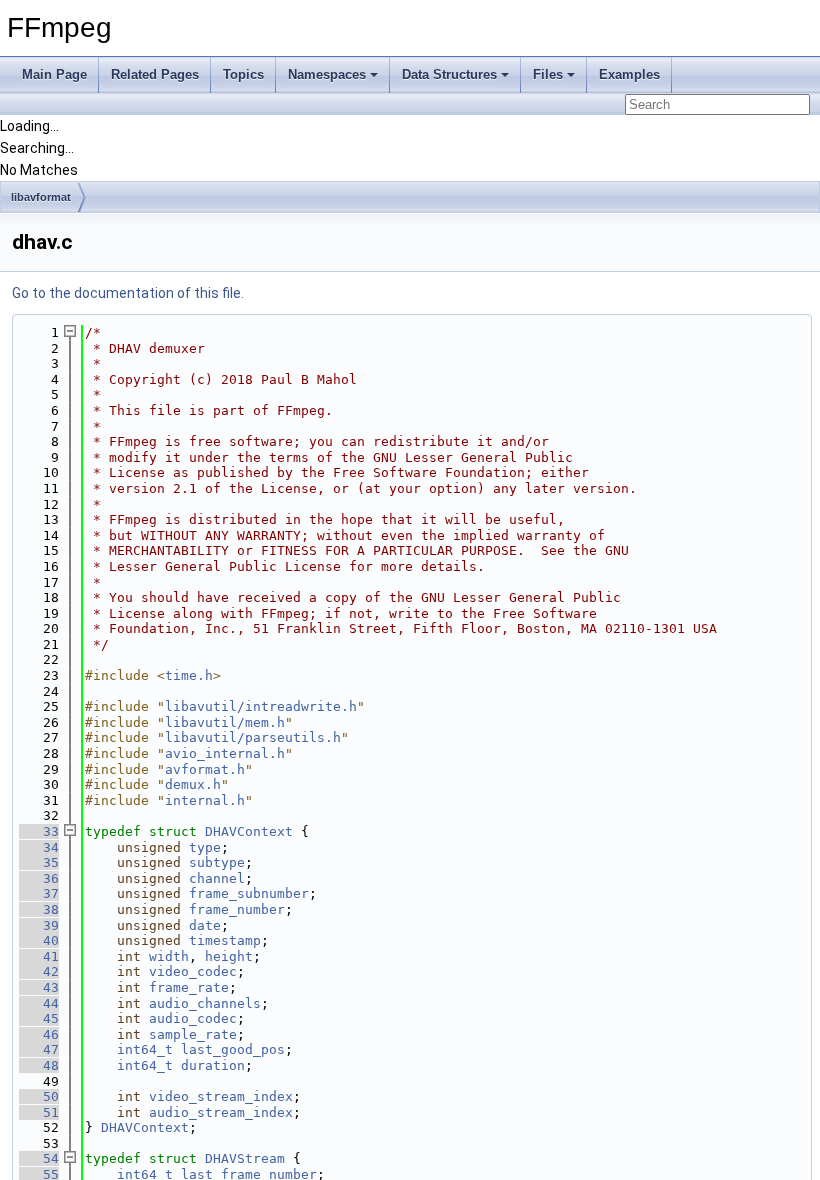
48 (39, 1065)
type (205, 847)
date (205, 925)
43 (39, 987)
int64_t (145, 1049)
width (169, 956)
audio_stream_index (221, 1112)
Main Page (54, 74)
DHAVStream (245, 1158)
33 (39, 831)
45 (39, 1018)
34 (39, 847)
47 (39, 1049)
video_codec (193, 971)
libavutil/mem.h (225, 722)
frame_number (237, 909)
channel (217, 878)
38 (39, 909)
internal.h (205, 800)
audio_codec (193, 1018)
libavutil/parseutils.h (253, 737)
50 (39, 1096)
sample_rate (193, 1034)
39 (39, 925)
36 (39, 878)
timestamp (225, 940)
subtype (217, 862)
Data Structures (449, 74)
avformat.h (205, 769)
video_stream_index (221, 1096)
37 (39, 893)
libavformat (41, 197)
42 (39, 971)
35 (39, 862)
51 (39, 1112)
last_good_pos (233, 1049)
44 (39, 1003)
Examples (629, 74)
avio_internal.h (225, 753)
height (229, 956)
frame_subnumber (249, 893)
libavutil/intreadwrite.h (261, 706)
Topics (243, 74)
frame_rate (189, 987)
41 (39, 956)
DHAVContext (249, 831)
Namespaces (327, 74)
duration (213, 1065)
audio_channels (205, 1003)
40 (39, 940)
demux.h (193, 784)
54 (39, 1158)
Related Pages (155, 74)
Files (548, 74)
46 (39, 1034)
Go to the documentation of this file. (128, 293)
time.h (189, 675)
